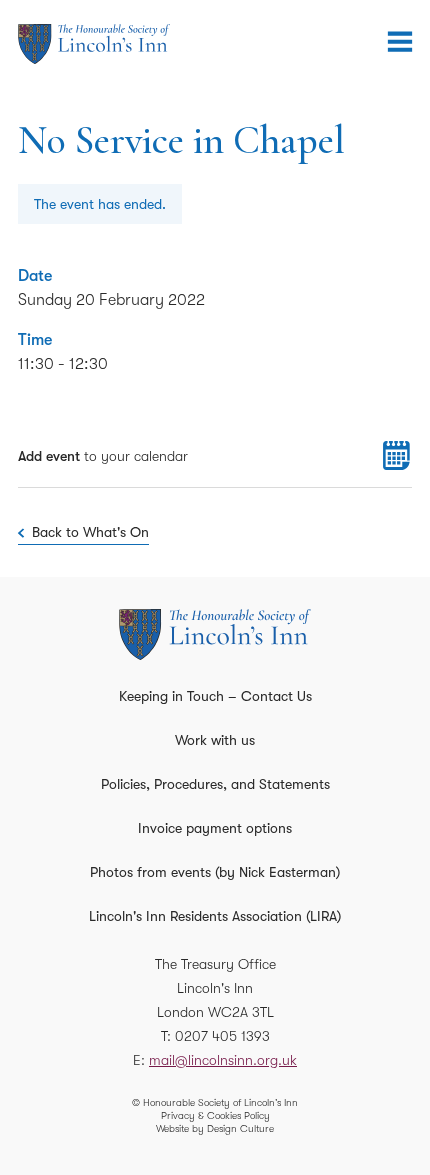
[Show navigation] (400, 42)
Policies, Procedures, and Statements (215, 784)
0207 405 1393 (222, 1036)
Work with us (215, 740)
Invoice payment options (215, 828)
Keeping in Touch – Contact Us (215, 696)
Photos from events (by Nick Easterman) (215, 872)
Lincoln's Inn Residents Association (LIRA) (215, 916)
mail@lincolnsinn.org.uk (223, 1060)
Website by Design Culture (215, 1128)
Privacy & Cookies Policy (215, 1115)
